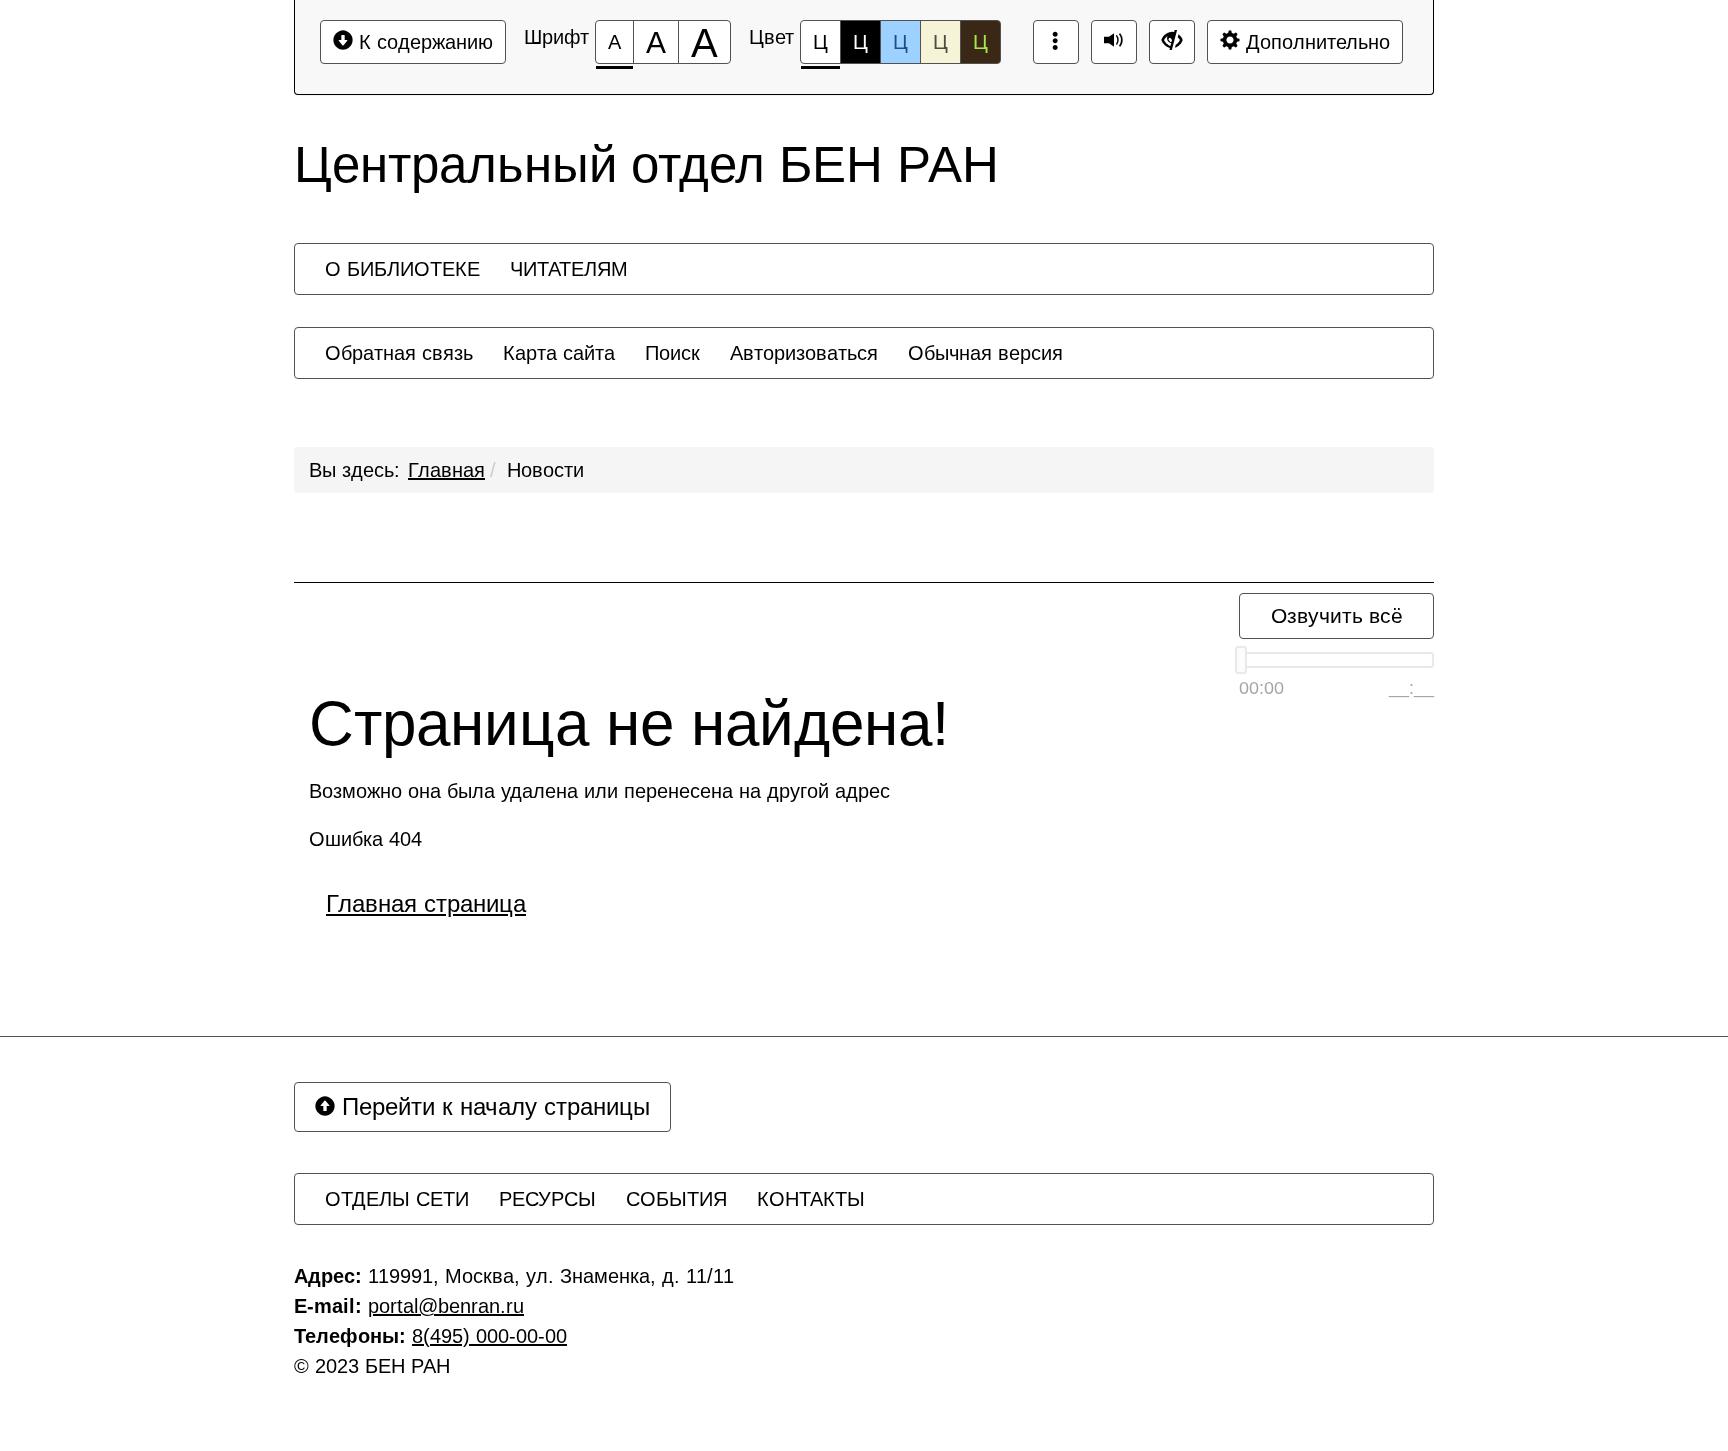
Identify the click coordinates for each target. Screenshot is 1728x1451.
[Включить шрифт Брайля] (1056, 42)
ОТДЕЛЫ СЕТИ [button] (397, 1199)
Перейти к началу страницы (492, 1106)
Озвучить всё (1337, 615)
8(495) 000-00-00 (489, 1336)
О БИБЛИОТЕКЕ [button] (402, 269)
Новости (545, 470)
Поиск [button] (672, 353)
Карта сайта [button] (559, 353)
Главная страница (426, 903)
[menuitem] (402, 269)
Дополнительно (1315, 42)
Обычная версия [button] (985, 353)
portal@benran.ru (446, 1306)
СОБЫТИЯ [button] (676, 1199)
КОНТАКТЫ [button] (811, 1199)
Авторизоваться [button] (804, 353)
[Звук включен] (1114, 42)
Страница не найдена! (629, 724)
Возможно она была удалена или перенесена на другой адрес (599, 791)
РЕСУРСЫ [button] (547, 1199)
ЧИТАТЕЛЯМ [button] (569, 269)
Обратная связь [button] (399, 353)
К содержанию (423, 42)
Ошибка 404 (365, 839)
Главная (446, 470)
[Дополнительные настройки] (1172, 42)
